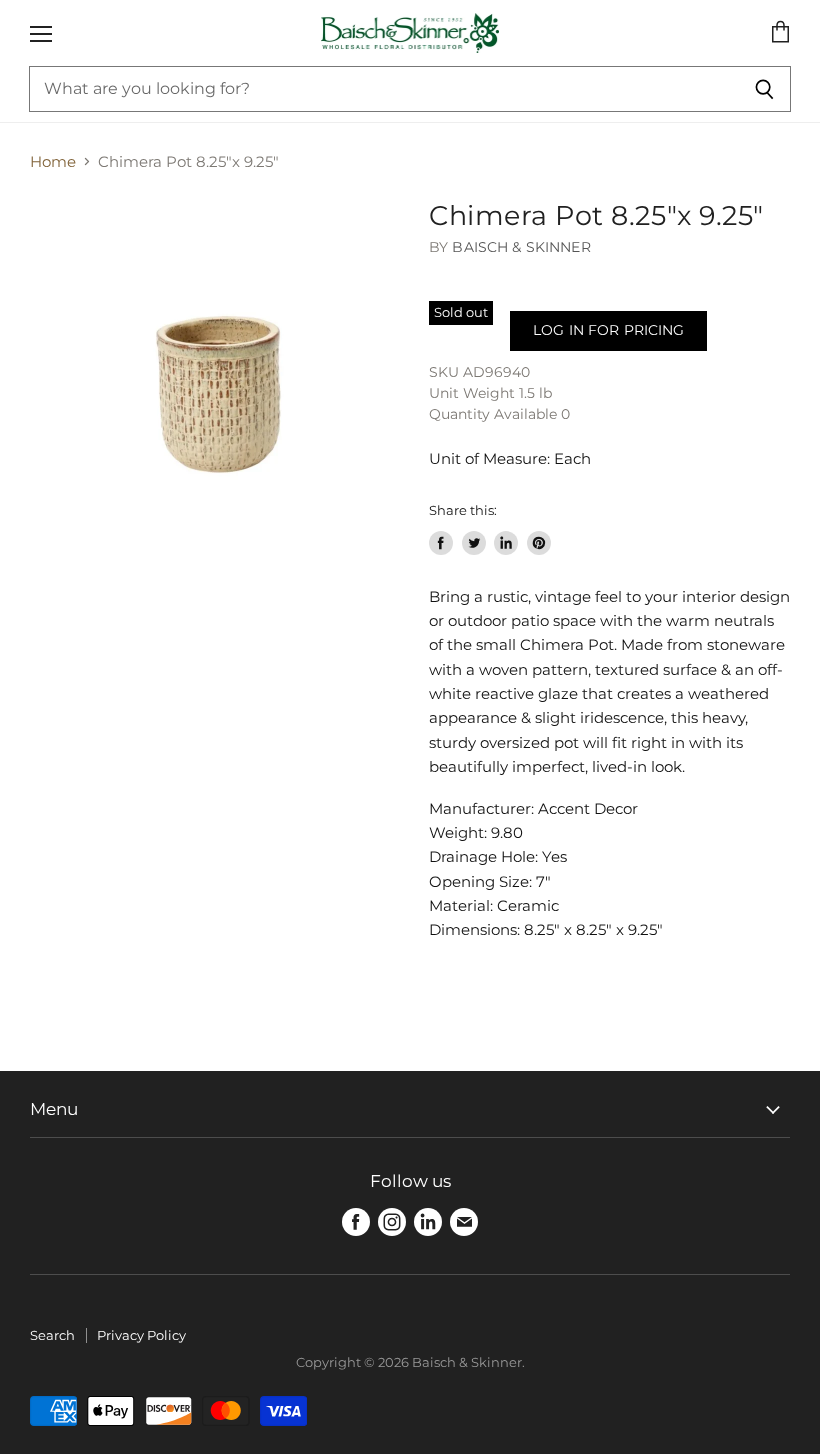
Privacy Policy (141, 1335)
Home (53, 161)
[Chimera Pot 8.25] (220, 390)
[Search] (764, 89)
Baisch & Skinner (521, 247)
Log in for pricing (608, 330)
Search (52, 1335)
